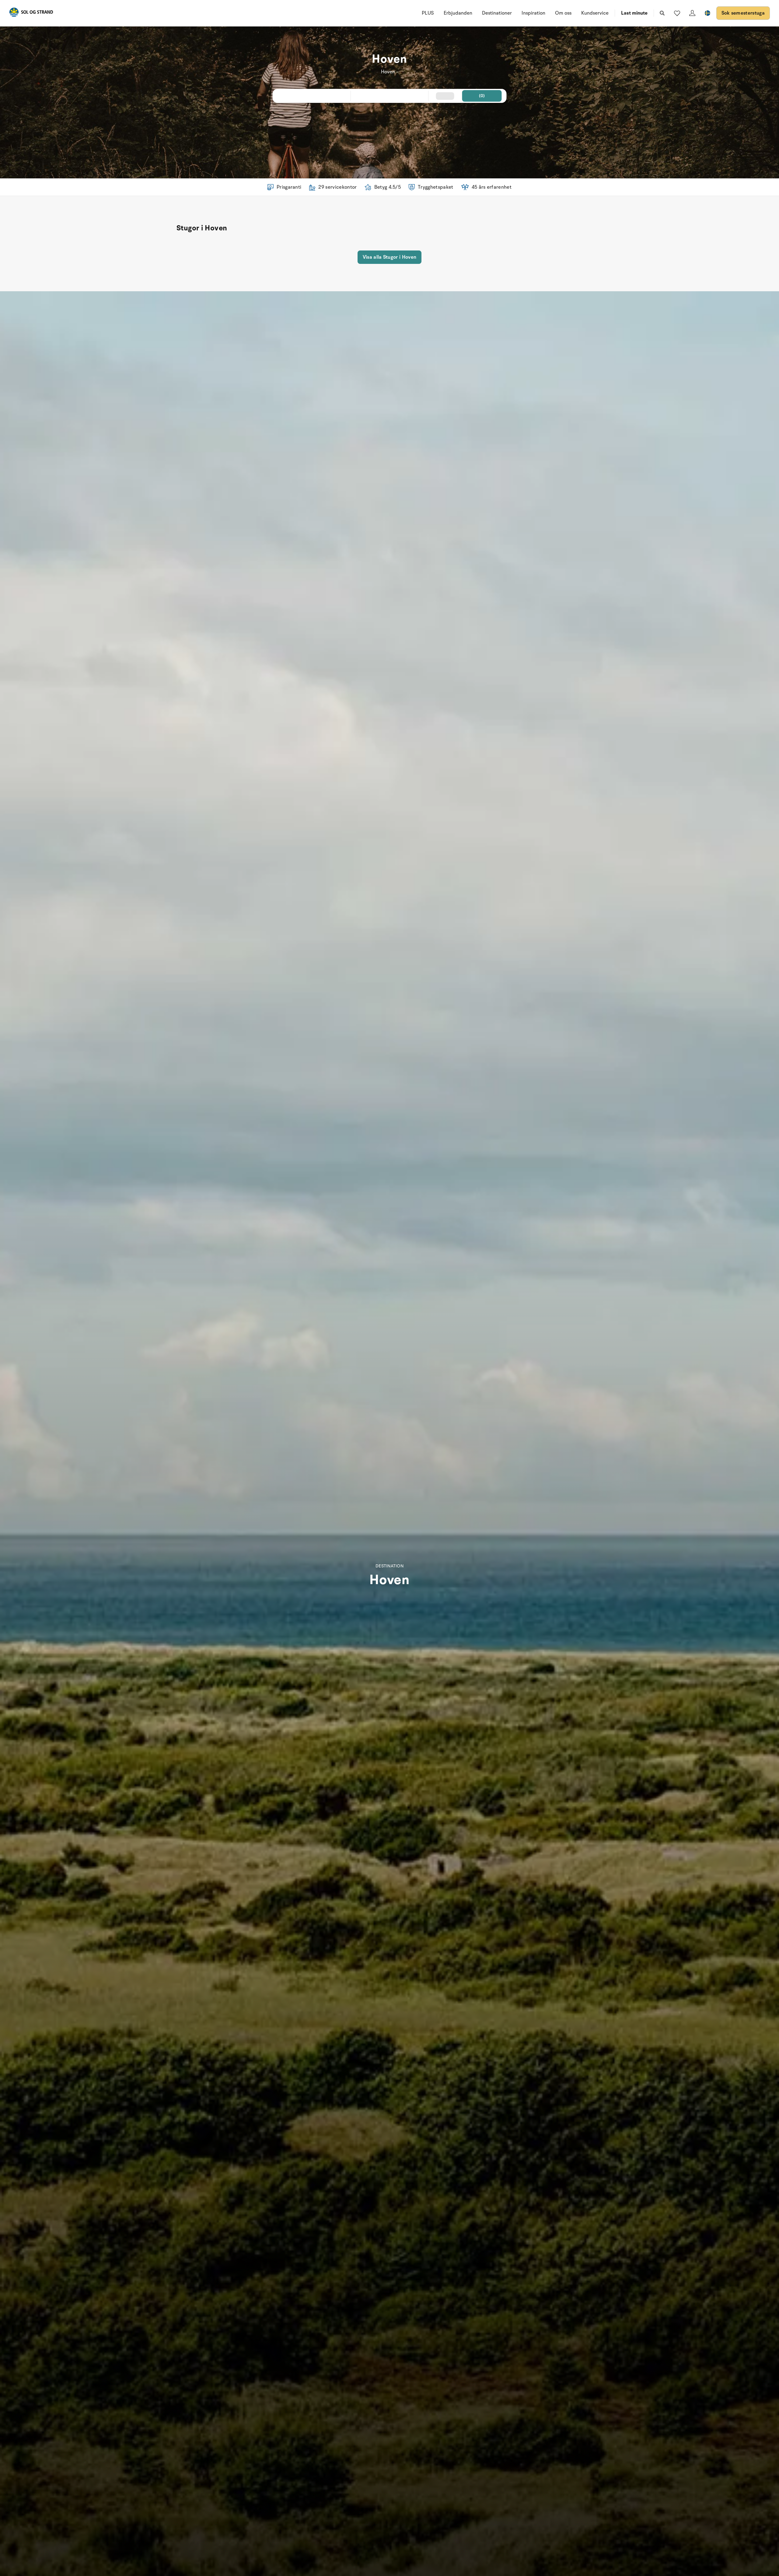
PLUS (428, 13)
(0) (482, 96)
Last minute (634, 13)
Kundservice (595, 13)
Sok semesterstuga (743, 13)
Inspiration (533, 13)
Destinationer (497, 13)
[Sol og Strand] (31, 13)
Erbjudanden (458, 13)
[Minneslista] (677, 13)
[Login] (692, 13)
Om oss (563, 13)
